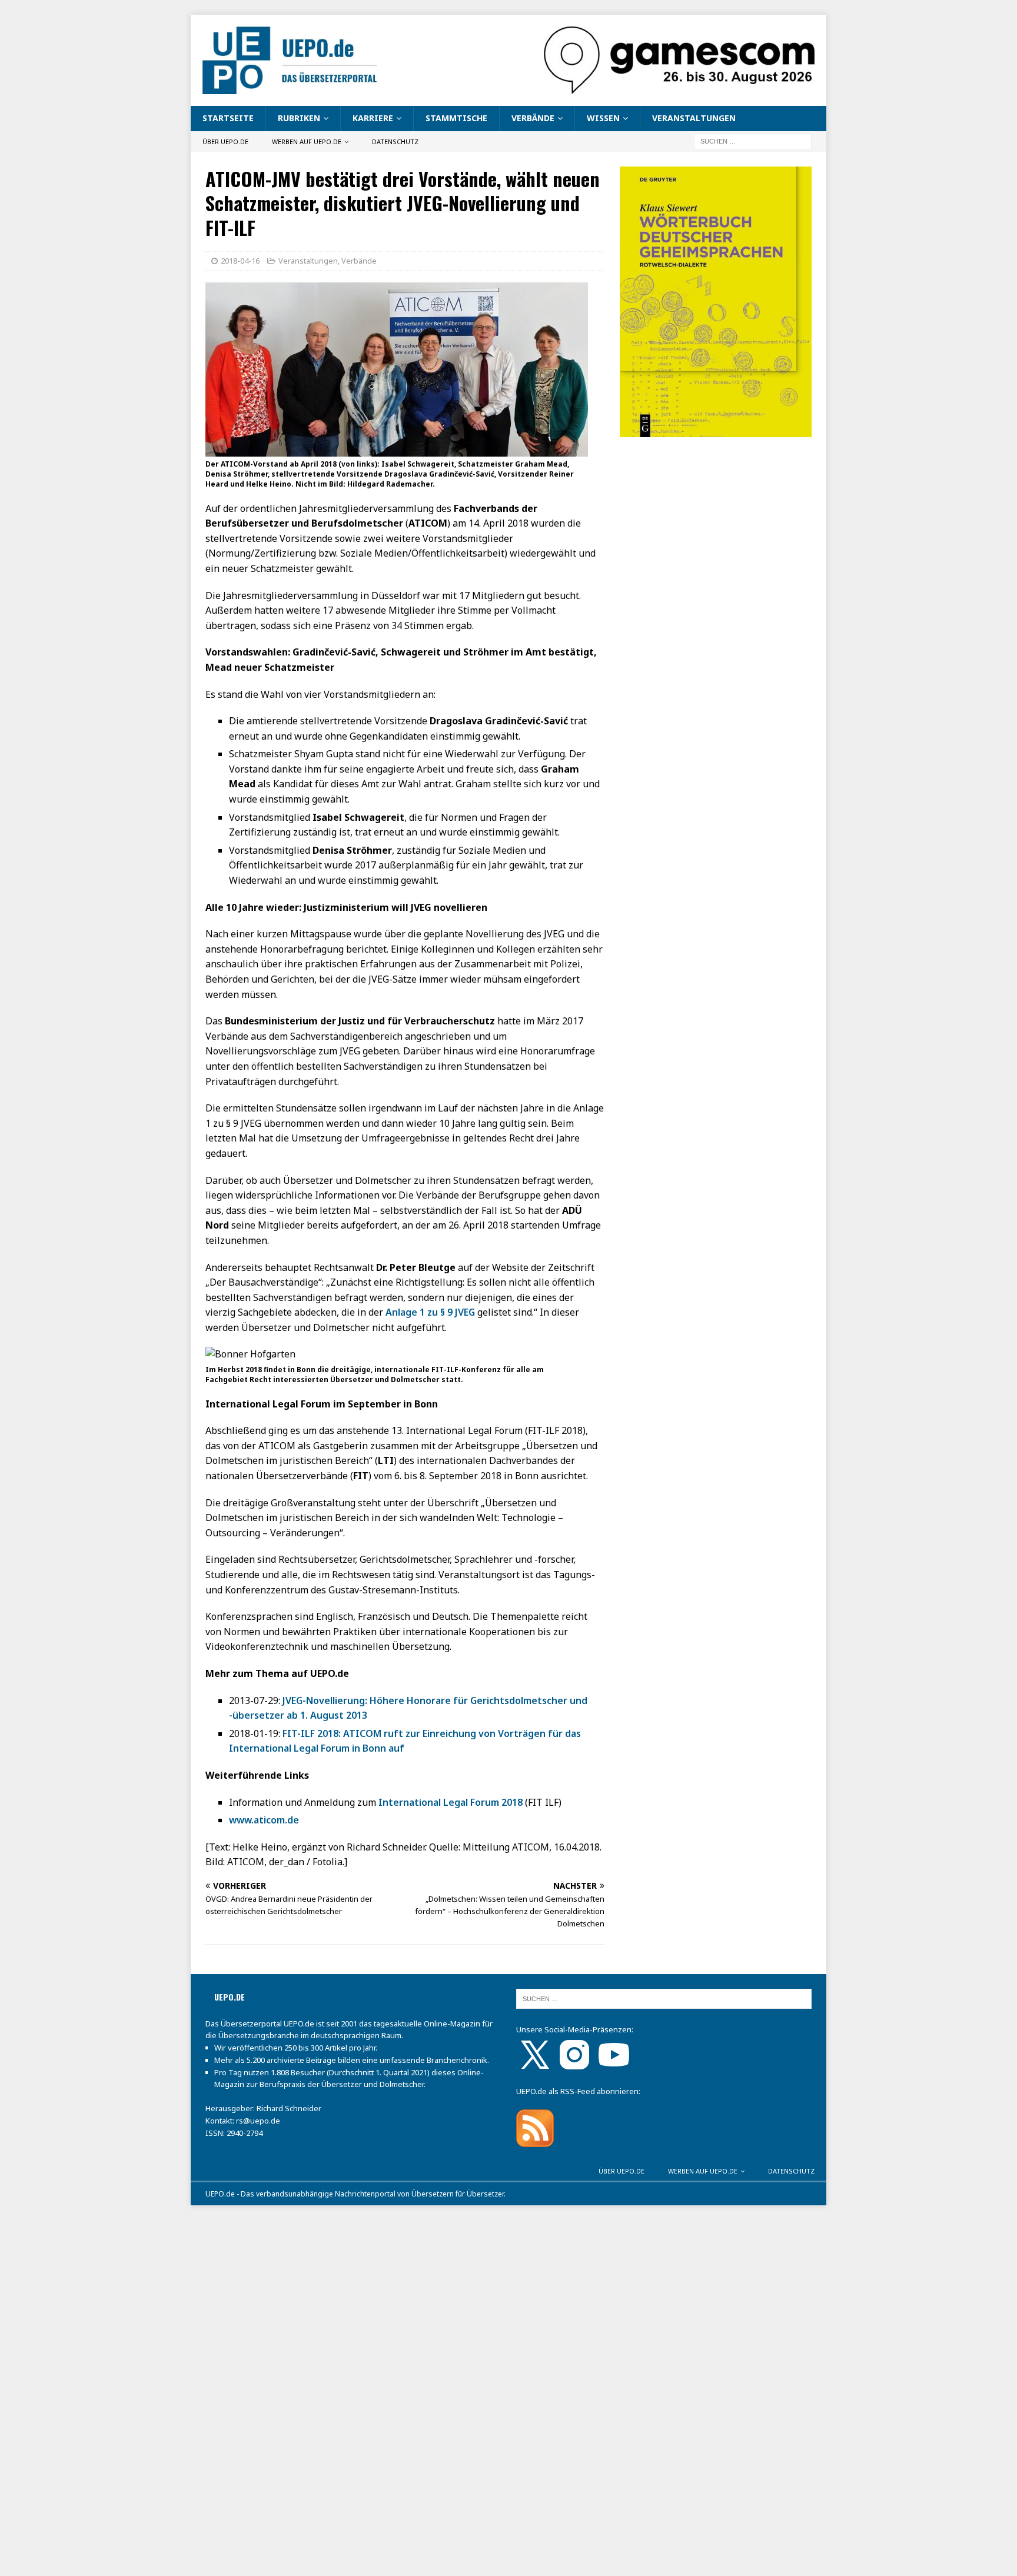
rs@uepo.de (258, 2121)
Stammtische (456, 118)
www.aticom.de (264, 1820)
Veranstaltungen (694, 118)
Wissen (603, 118)
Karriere (373, 118)
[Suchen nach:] (753, 140)
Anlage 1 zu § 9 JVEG (430, 1312)
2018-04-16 (240, 261)
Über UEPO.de (225, 142)
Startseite (228, 118)
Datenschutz (395, 142)
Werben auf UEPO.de (307, 142)
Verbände (533, 118)
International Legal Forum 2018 (451, 1802)
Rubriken (299, 118)
